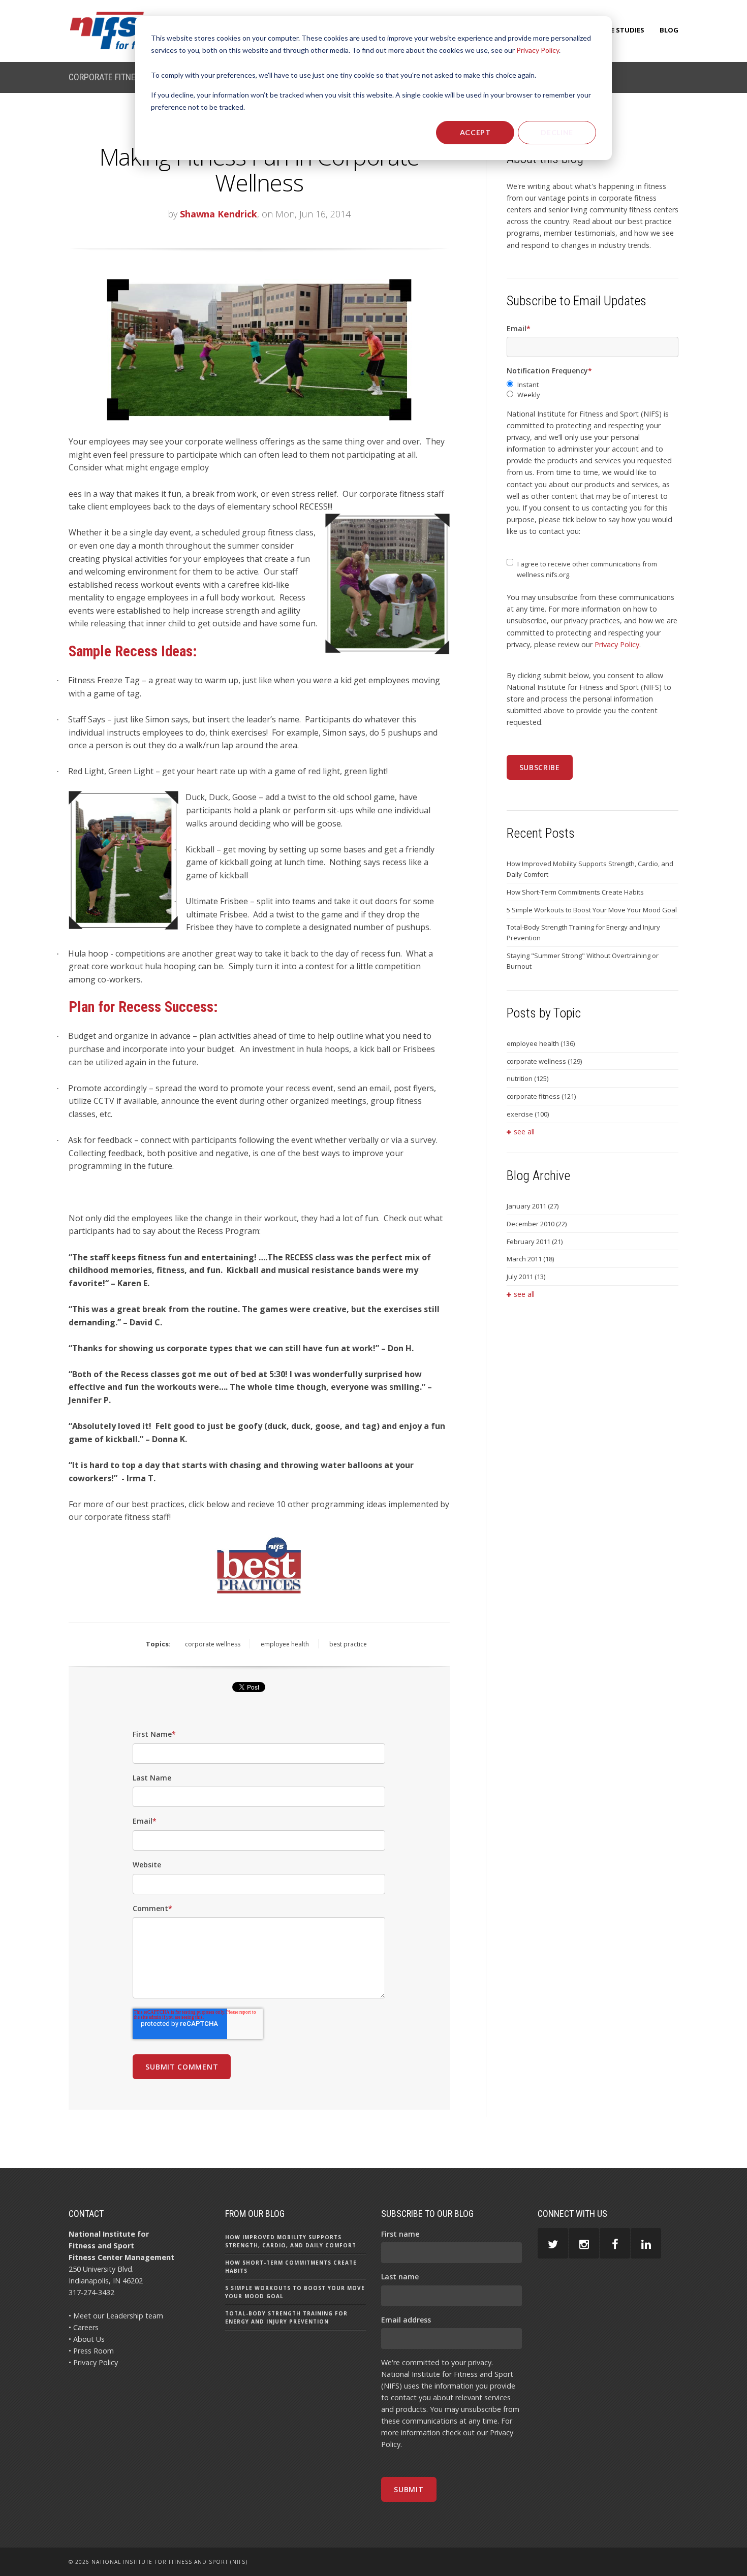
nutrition (527, 1078)
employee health (285, 1644)
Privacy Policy (538, 50)
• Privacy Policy (93, 2362)
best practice (348, 1644)
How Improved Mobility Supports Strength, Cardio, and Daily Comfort (590, 869)
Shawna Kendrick (219, 214)
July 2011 (526, 1277)
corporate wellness (213, 1644)
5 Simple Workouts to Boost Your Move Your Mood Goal (592, 910)
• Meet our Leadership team (116, 2316)
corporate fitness (541, 1096)
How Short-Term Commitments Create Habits (575, 892)
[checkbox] (593, 390)
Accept (475, 132)
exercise (528, 1114)
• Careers (84, 2327)
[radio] (593, 385)
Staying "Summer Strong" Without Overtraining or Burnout (583, 961)
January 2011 (533, 1206)
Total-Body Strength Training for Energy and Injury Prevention (583, 932)
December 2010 (537, 1224)
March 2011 (530, 1259)
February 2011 (535, 1242)
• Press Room (91, 2351)
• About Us (87, 2339)
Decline (557, 132)
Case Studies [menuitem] (621, 30)
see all (524, 1132)
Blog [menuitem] (669, 30)
